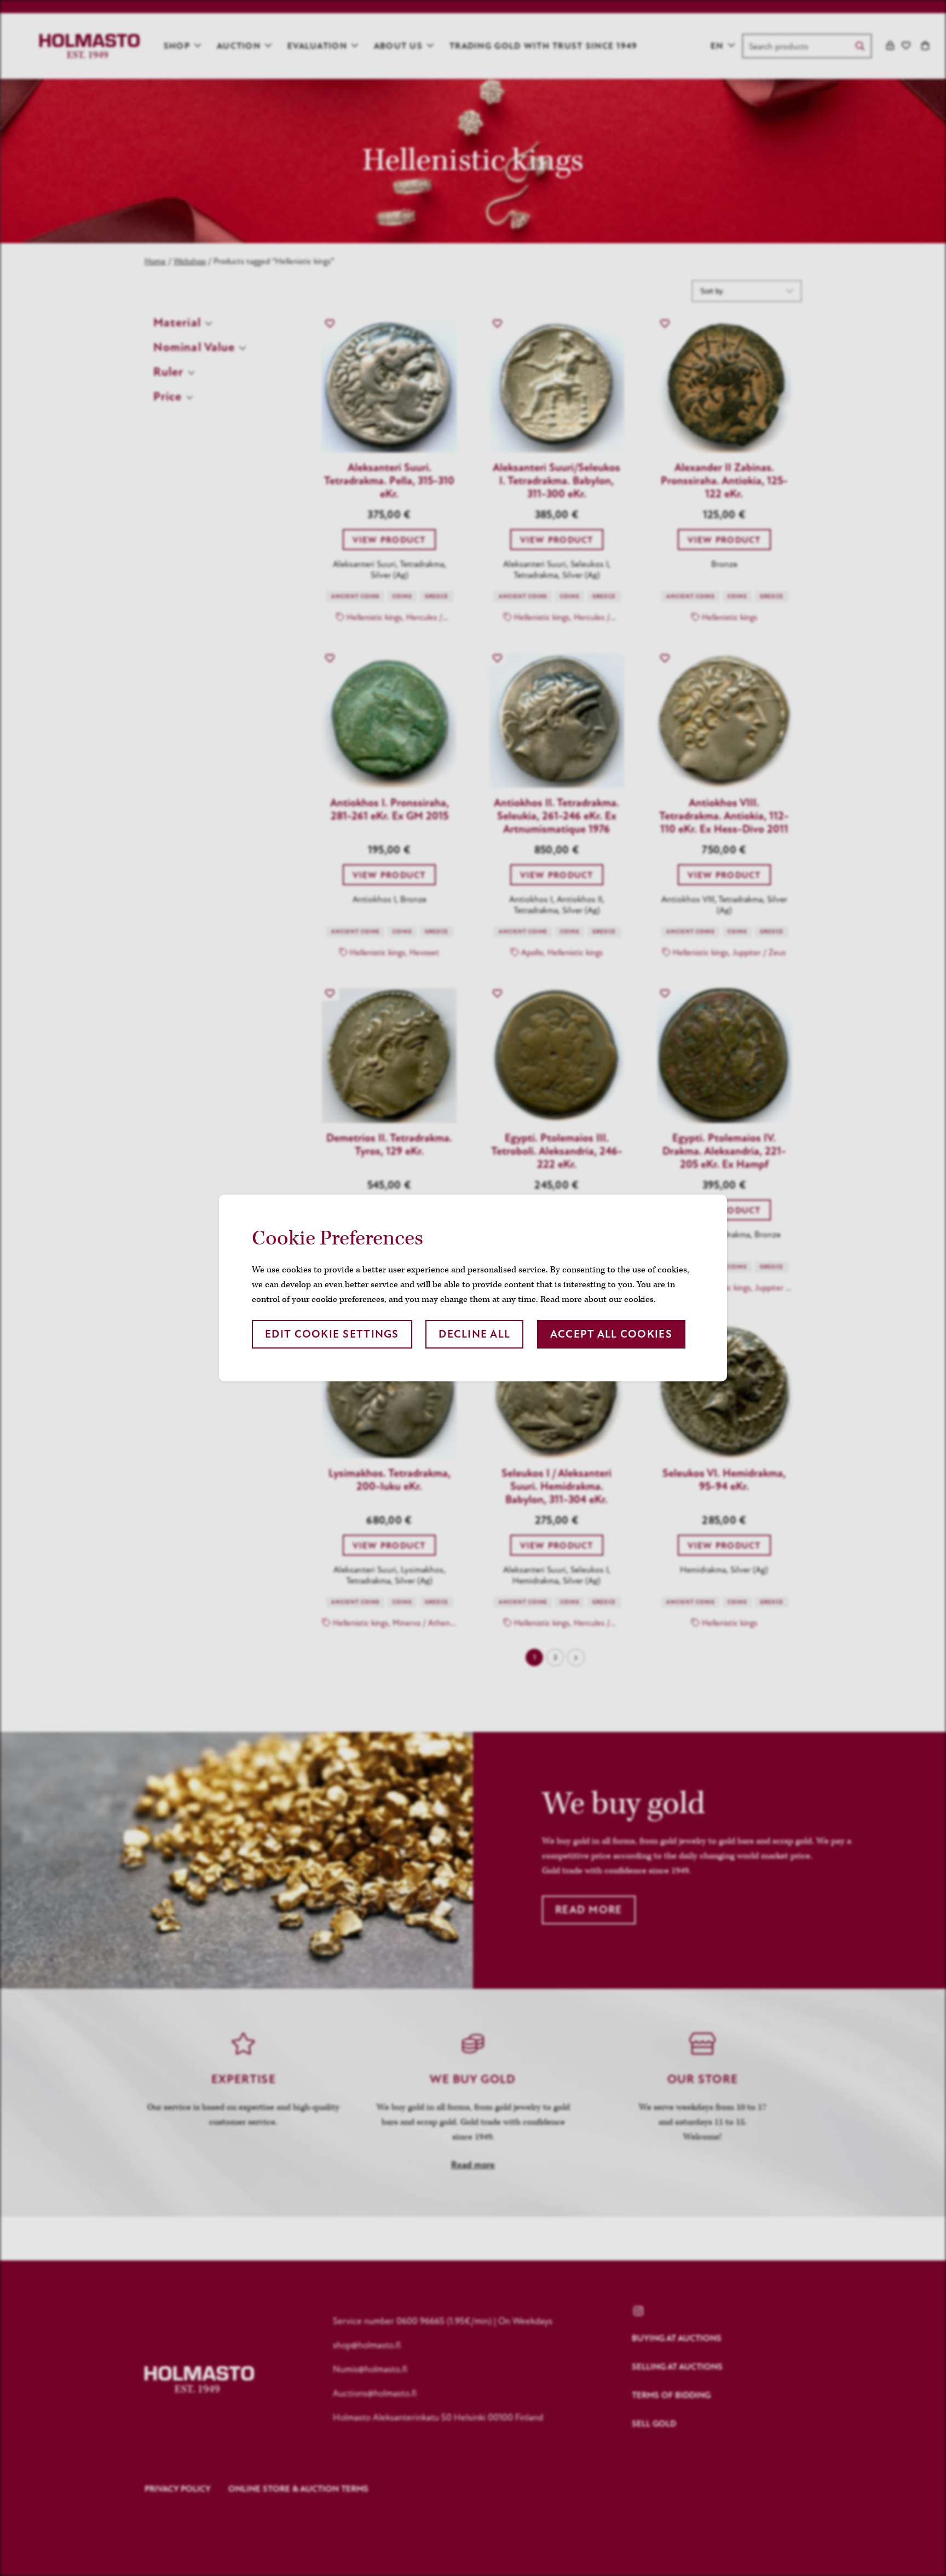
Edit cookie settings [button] (332, 1334)
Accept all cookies (611, 1334)
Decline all (474, 1334)
